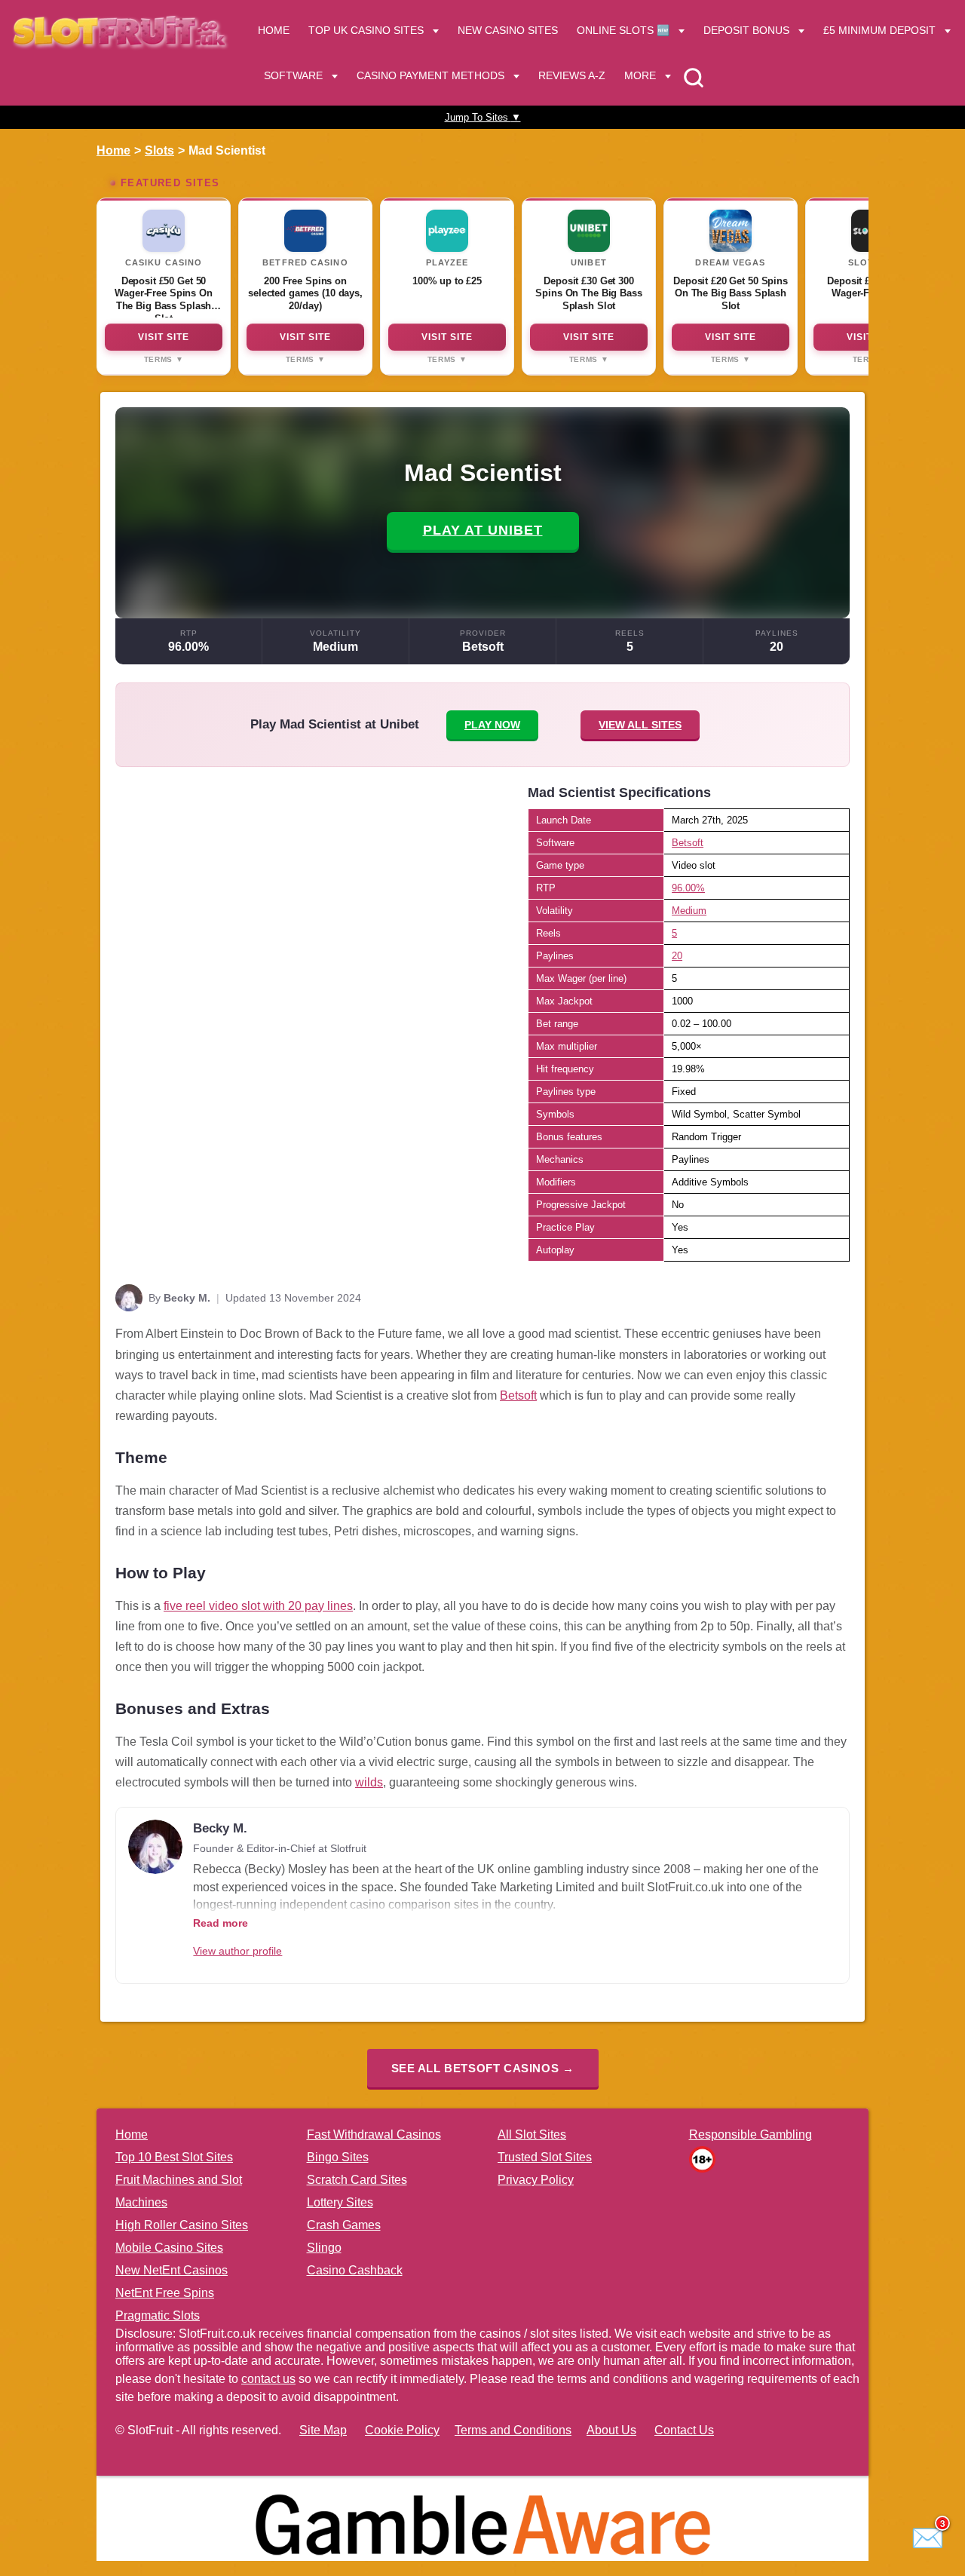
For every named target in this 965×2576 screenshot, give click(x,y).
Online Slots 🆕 (623, 30)
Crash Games (344, 2225)
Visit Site (164, 337)
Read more (221, 1923)
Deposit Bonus (746, 30)
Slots (159, 150)
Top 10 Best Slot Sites (174, 2157)
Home (274, 30)
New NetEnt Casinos (172, 2270)
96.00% (188, 647)
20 (777, 647)
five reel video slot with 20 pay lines (258, 1606)
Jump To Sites (483, 117)
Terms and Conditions (513, 2430)
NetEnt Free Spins (165, 2293)
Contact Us (684, 2430)
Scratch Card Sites (357, 2180)
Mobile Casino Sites (169, 2248)
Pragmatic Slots (158, 2315)
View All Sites (640, 725)
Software (293, 75)
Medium (335, 647)
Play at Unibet (483, 530)
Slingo (324, 2248)
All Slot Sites (532, 2134)
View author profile (237, 1951)
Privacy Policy (536, 2180)
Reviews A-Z (572, 75)
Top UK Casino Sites (366, 30)
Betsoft (483, 647)
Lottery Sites (340, 2202)
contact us (268, 2379)
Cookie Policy (402, 2430)
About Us (611, 2430)
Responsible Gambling (751, 2134)
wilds (369, 1782)
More (640, 75)
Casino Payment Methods (430, 75)
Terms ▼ (164, 359)
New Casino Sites (508, 30)
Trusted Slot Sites (545, 2157)
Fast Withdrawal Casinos (374, 2134)
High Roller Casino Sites (182, 2225)
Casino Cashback (355, 2270)
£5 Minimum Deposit (879, 30)
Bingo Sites (338, 2157)
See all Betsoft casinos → (483, 2068)
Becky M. (187, 1298)
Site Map (323, 2430)
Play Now (492, 725)
